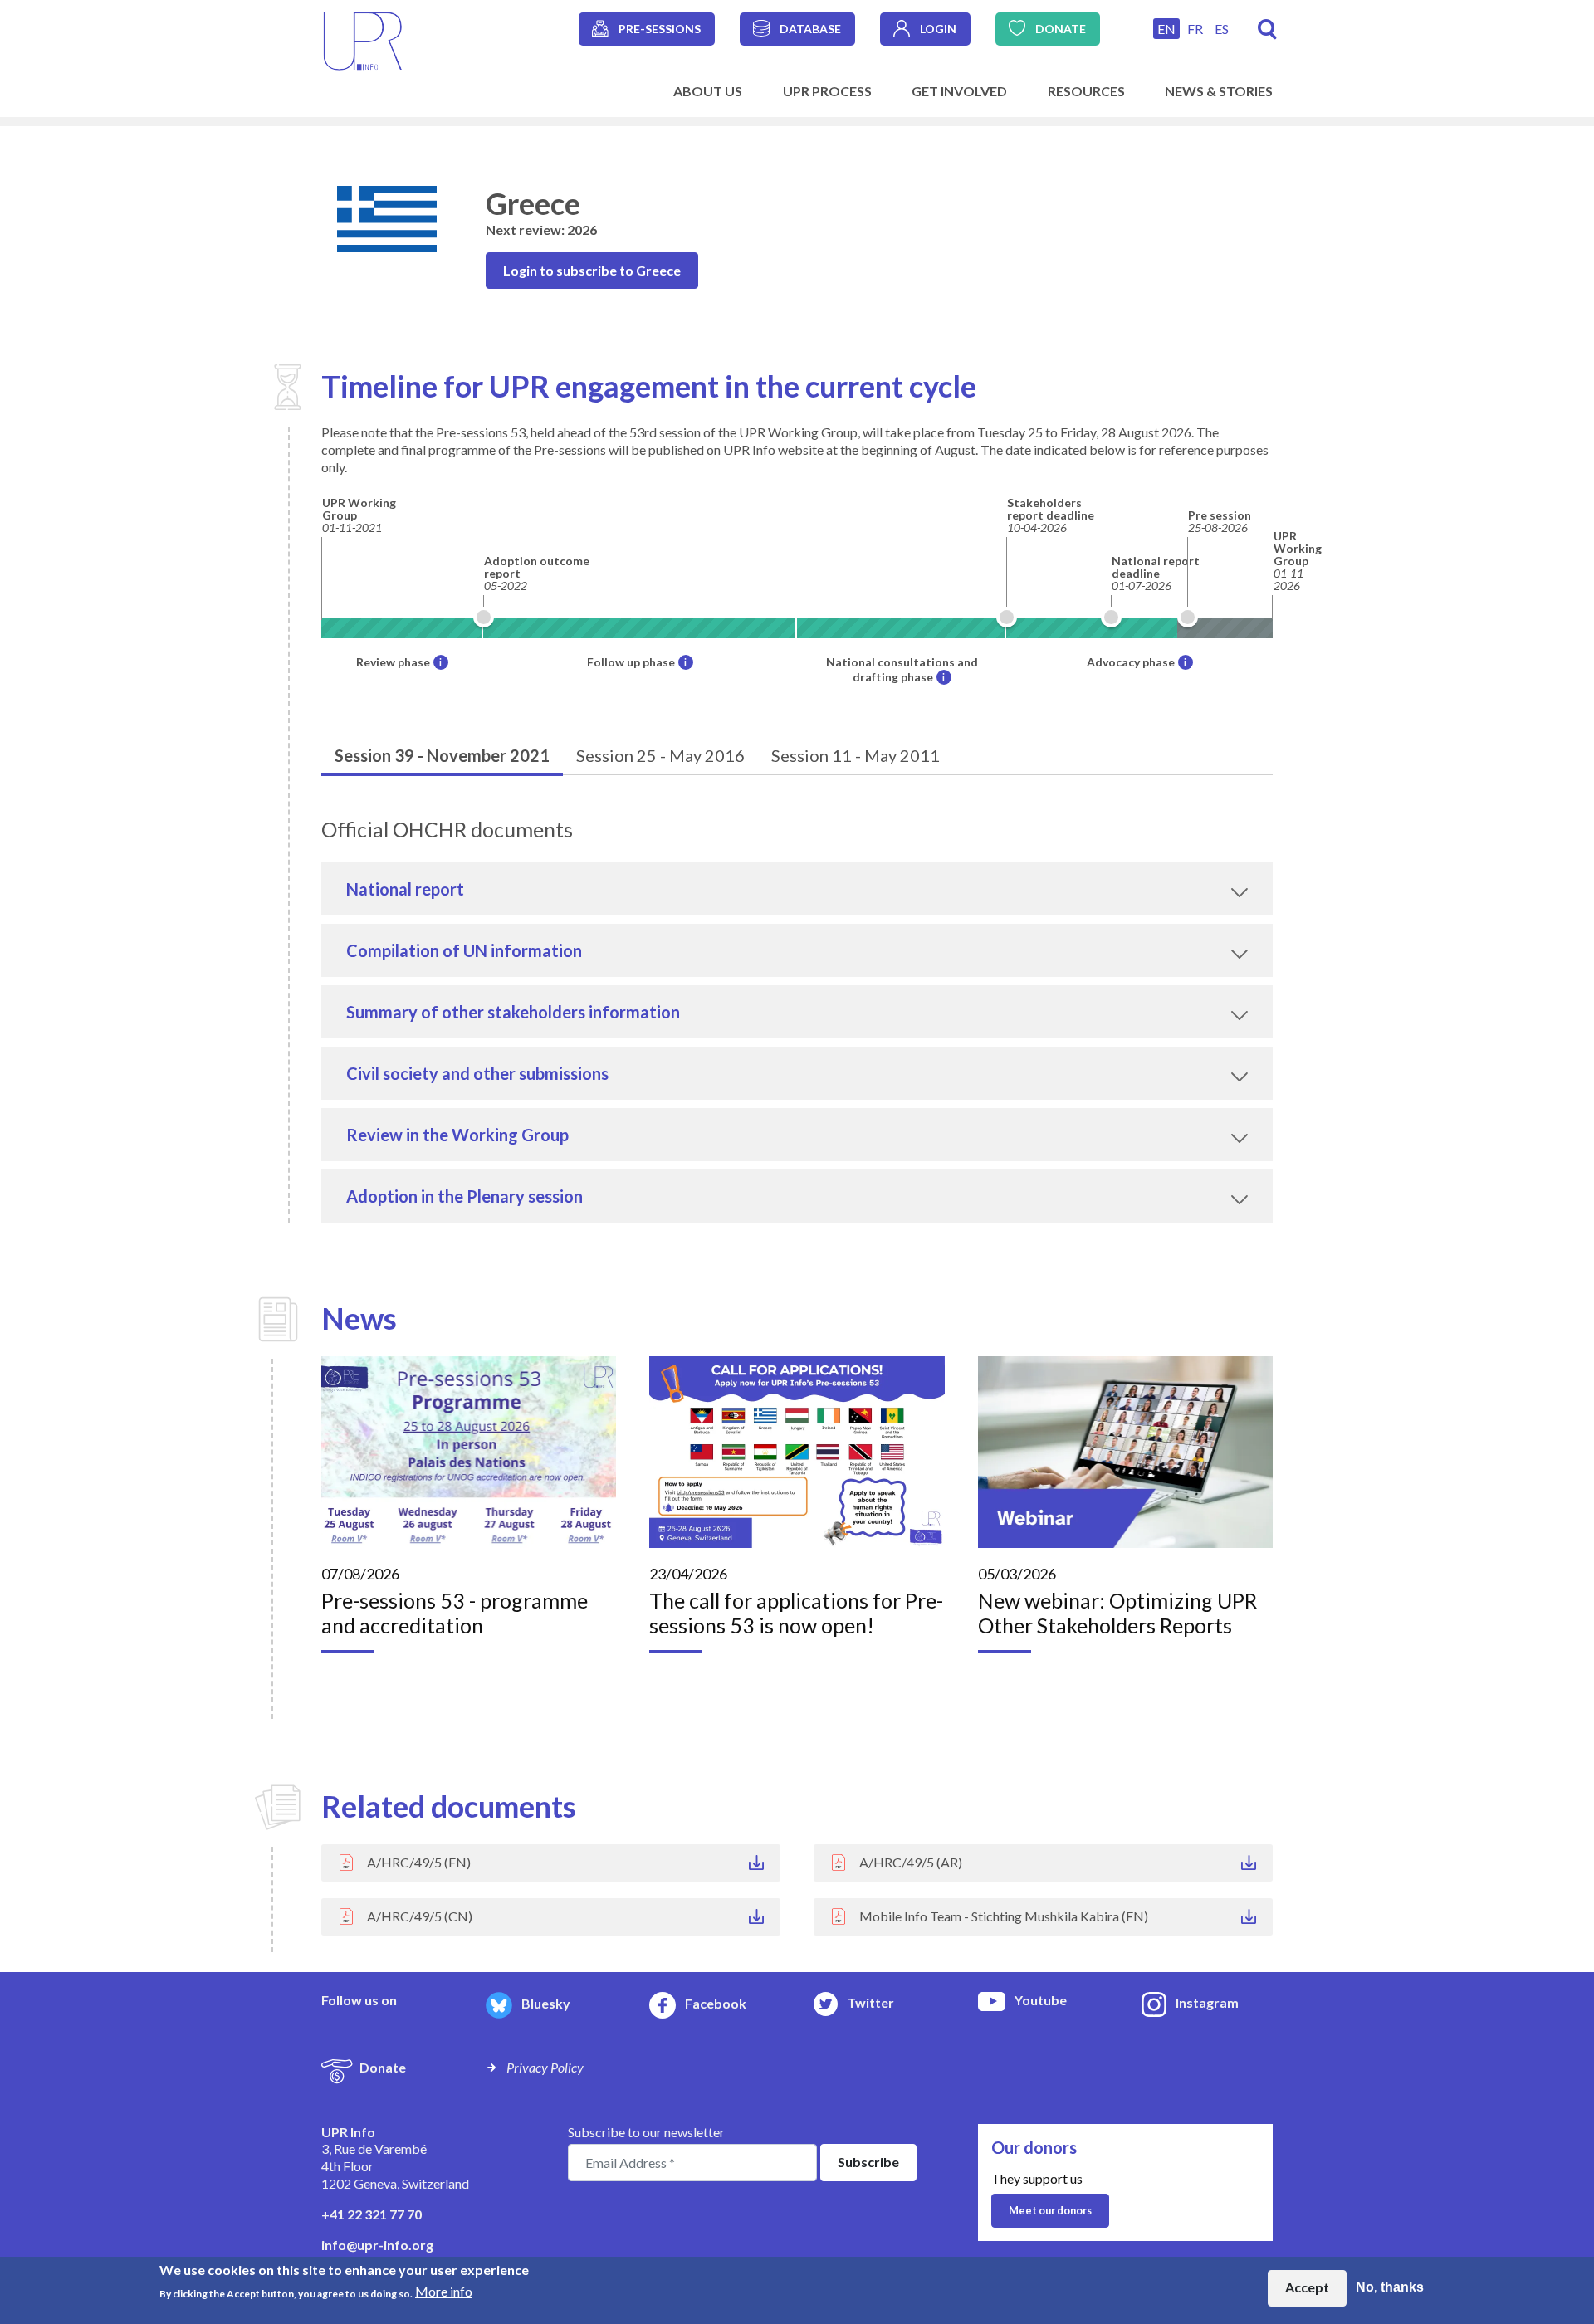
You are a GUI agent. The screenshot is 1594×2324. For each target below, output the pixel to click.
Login (938, 29)
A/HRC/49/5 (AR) (911, 1862)
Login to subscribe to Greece (592, 270)
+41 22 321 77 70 (372, 2214)
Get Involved (959, 91)
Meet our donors (1050, 2210)
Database (810, 29)
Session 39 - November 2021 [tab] (442, 755)
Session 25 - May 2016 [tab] (660, 755)
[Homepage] (363, 39)
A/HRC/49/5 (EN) (419, 1862)
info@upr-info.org (377, 2245)
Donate (1061, 29)
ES (1222, 29)
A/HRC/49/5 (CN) (420, 1916)
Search (1267, 29)
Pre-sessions (660, 29)
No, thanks (1390, 2288)
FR (1195, 29)
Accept (1307, 2288)
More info (444, 2291)
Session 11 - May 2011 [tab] (856, 755)
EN (1166, 29)
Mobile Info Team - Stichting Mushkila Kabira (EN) (1004, 1916)
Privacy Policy (545, 2067)
